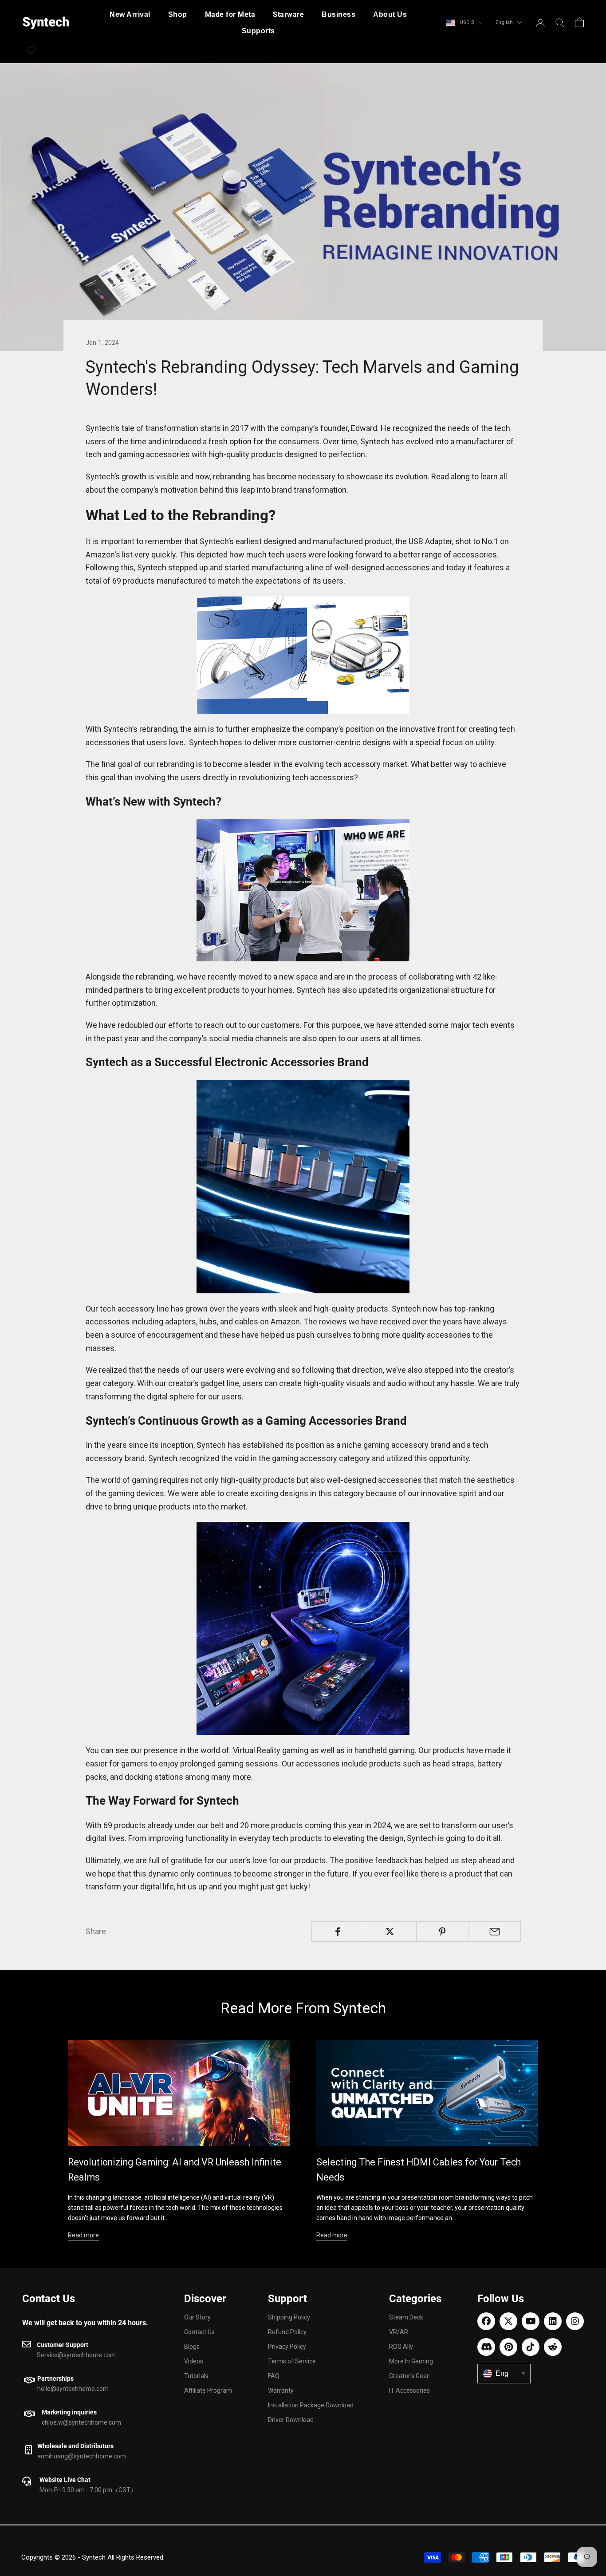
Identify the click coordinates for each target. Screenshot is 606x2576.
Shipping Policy (289, 2317)
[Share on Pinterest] (443, 1932)
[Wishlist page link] (31, 50)
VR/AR (399, 2332)
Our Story (197, 2317)
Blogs (192, 2347)
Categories (415, 2299)
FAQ (274, 2376)
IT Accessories (409, 2390)
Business (338, 14)
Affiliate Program (208, 2390)
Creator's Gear (409, 2376)
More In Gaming (411, 2361)
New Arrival (130, 14)
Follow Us (501, 2299)
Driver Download (291, 2420)
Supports (258, 31)
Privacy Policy (287, 2347)
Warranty (281, 2390)
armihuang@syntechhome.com (82, 2456)
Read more (83, 2235)
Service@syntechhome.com (76, 2355)
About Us (390, 14)
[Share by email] (494, 1932)
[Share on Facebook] (338, 1932)
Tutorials (196, 2376)
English (504, 22)
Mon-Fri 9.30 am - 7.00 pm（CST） (88, 2490)
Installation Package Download (311, 2405)
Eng (510, 2373)
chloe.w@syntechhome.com (81, 2422)
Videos (194, 2361)
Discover (205, 2299)
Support (287, 2299)
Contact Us (49, 2299)
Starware (288, 14)
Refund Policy (287, 2332)
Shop (178, 14)
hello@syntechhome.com (73, 2389)
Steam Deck (406, 2317)
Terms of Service (292, 2361)
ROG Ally (401, 2347)
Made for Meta (230, 14)
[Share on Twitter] (390, 1932)
